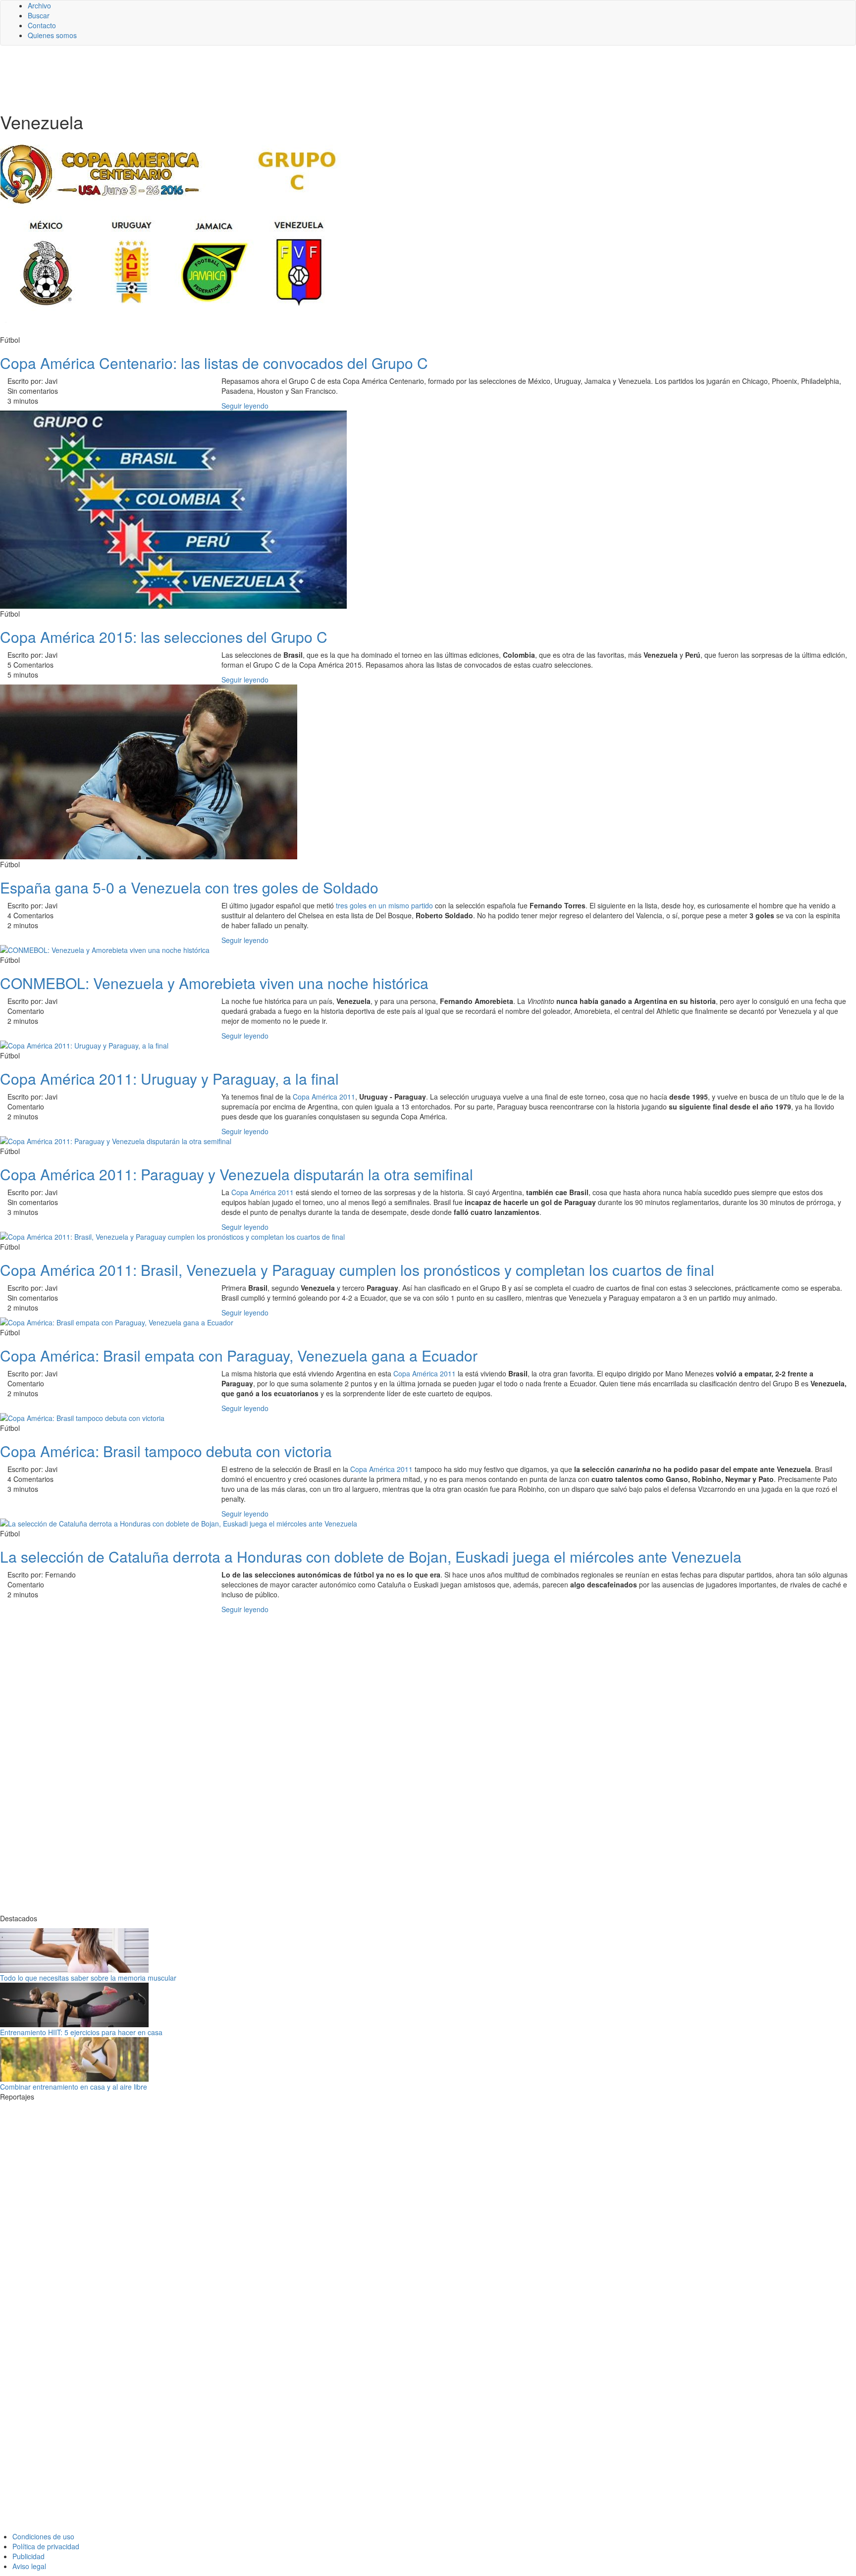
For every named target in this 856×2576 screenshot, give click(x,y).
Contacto (42, 25)
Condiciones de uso (43, 2536)
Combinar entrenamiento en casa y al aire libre (74, 2087)
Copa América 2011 (324, 1097)
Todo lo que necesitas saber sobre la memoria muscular (88, 1978)
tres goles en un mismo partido (384, 905)
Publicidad (28, 2556)
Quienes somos (52, 35)
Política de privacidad (46, 2546)
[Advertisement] (243, 78)
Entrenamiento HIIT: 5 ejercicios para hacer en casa (81, 2032)
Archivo (39, 5)
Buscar (39, 15)
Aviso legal (29, 2566)
